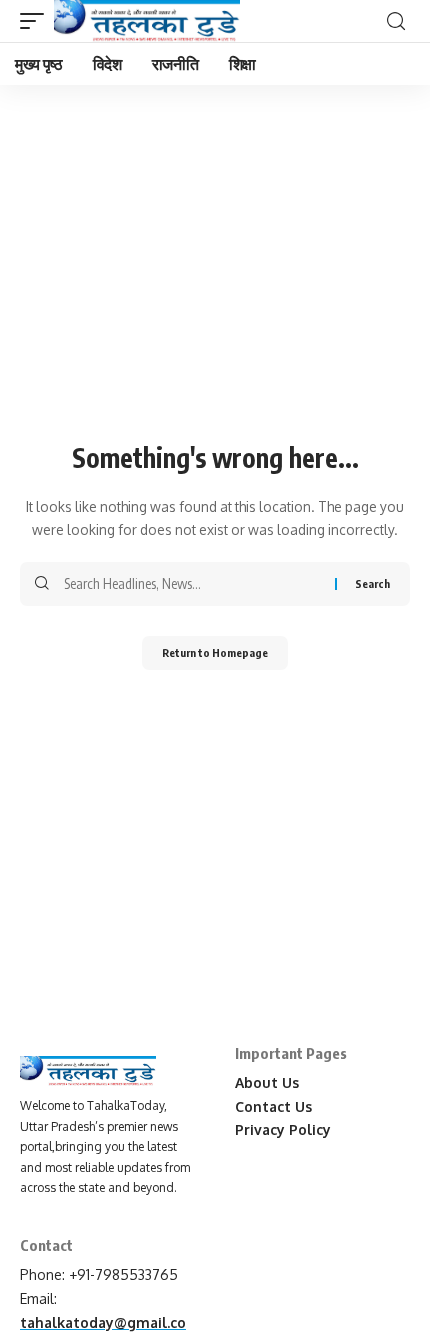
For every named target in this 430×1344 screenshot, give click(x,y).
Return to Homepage (215, 652)
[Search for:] (192, 584)
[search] (396, 21)
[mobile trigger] (37, 21)
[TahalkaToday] (147, 21)
